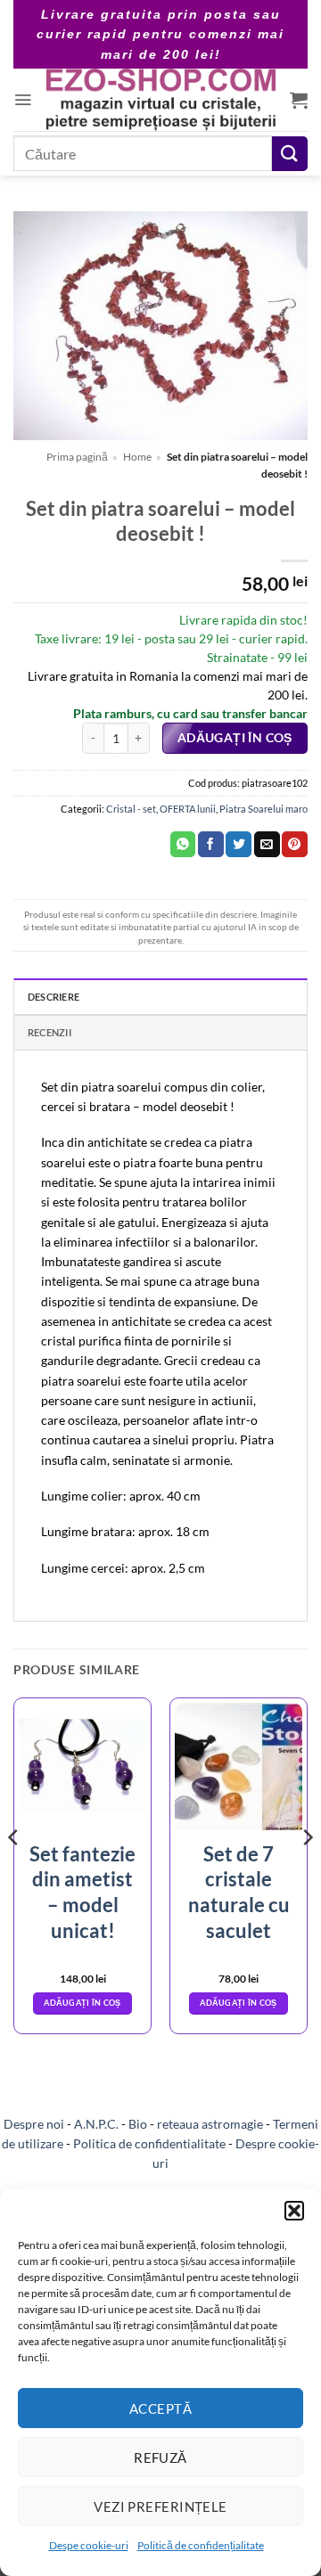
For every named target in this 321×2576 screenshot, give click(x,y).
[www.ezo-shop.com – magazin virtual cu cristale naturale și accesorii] (161, 100)
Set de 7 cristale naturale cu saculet (239, 1892)
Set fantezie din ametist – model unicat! (82, 1892)
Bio (138, 2124)
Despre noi (34, 2124)
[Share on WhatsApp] (183, 845)
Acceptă (160, 2408)
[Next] (307, 1873)
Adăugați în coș (235, 738)
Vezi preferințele (160, 2506)
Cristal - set (131, 809)
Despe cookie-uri (89, 2545)
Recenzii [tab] (49, 1032)
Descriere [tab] (53, 997)
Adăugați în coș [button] (82, 2003)
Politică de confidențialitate (201, 2545)
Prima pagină (77, 457)
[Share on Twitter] (239, 845)
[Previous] (14, 1873)
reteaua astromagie (210, 2124)
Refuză (160, 2457)
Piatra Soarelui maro (263, 809)
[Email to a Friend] (267, 845)
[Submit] (290, 154)
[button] (294, 2211)
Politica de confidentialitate (149, 2143)
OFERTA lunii (188, 809)
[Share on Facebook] (211, 845)
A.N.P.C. (96, 2124)
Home (137, 457)
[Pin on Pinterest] (295, 845)
